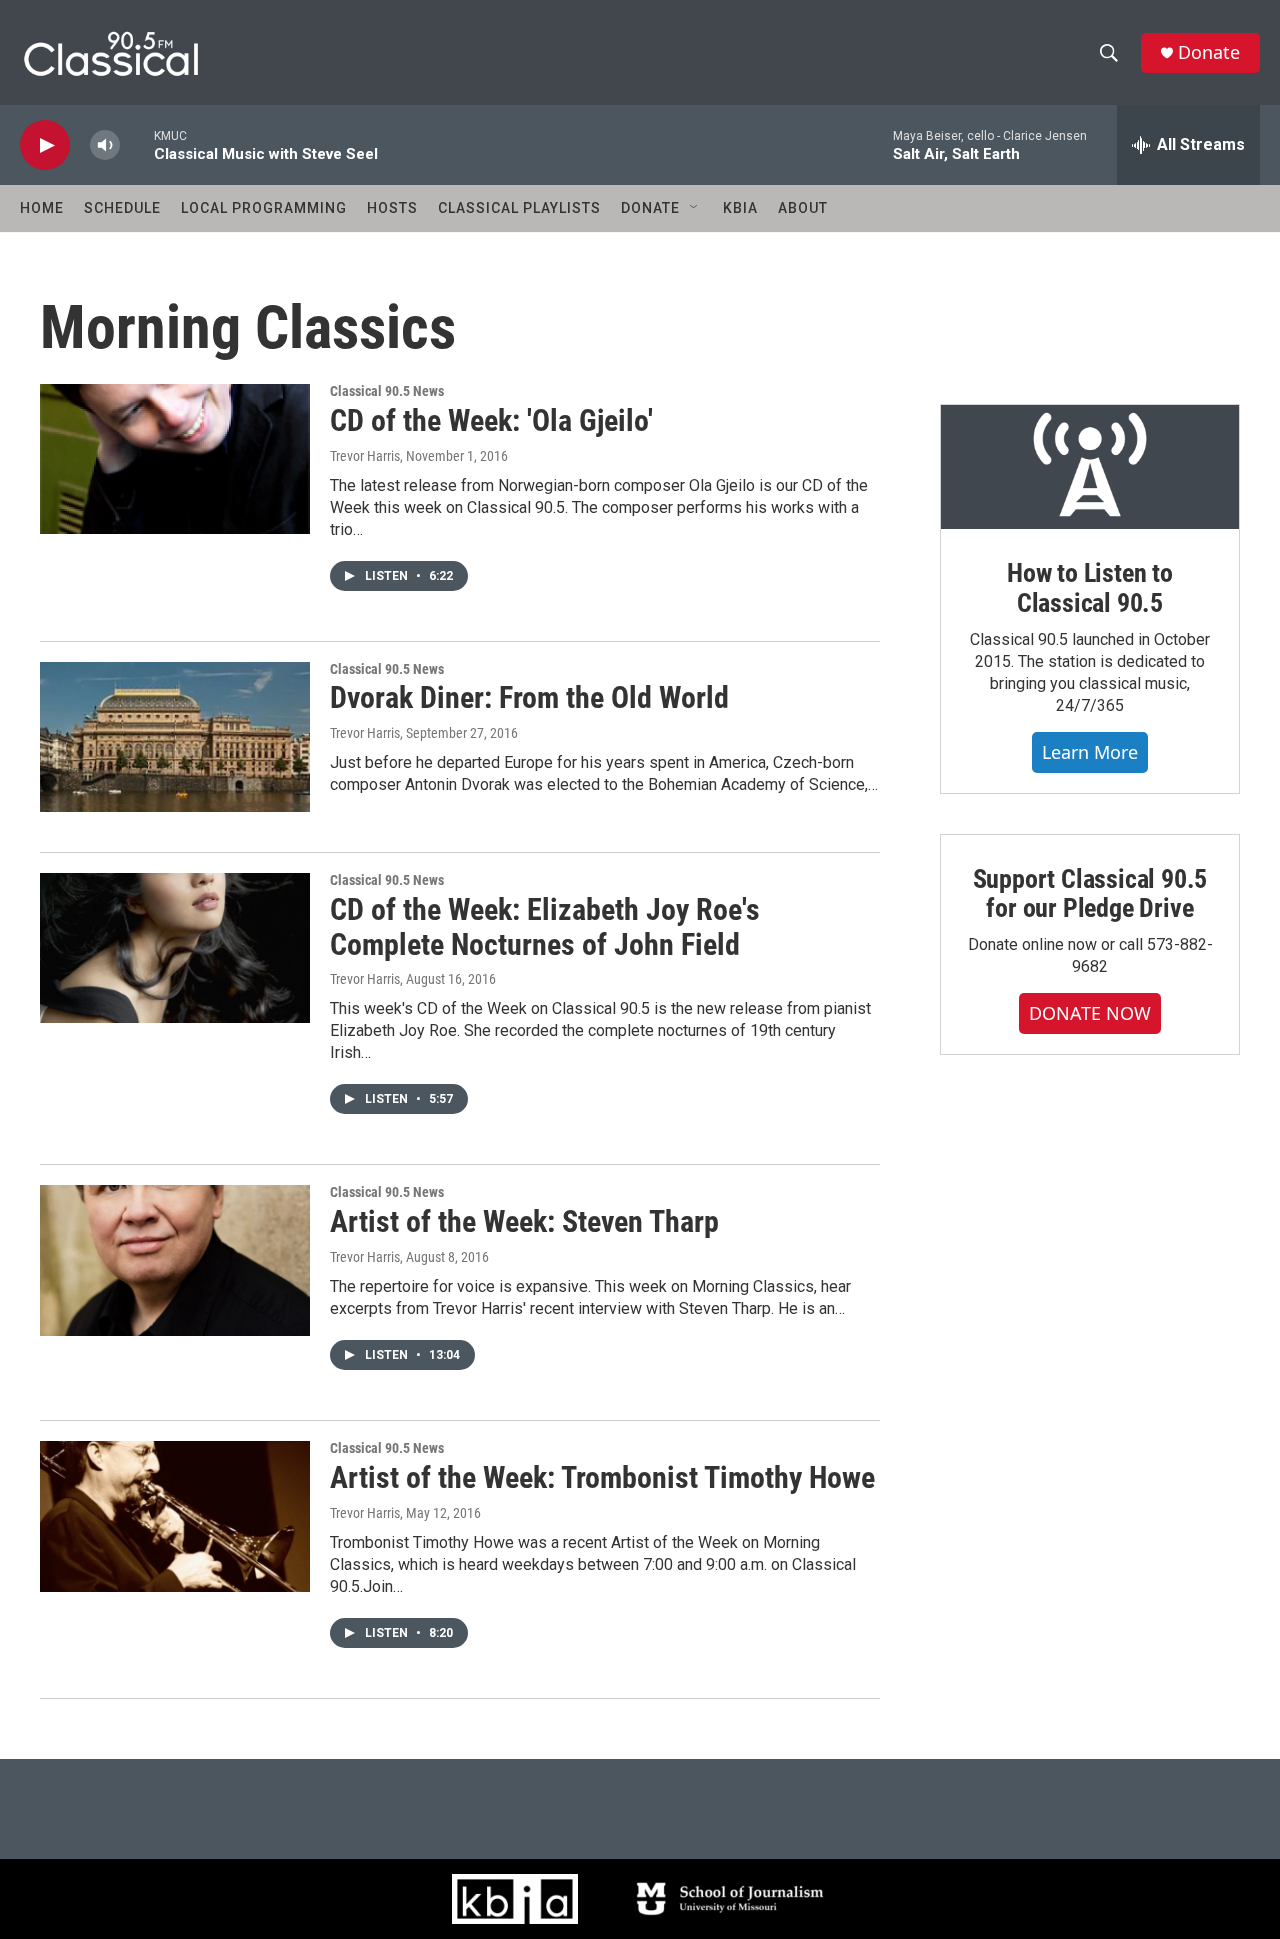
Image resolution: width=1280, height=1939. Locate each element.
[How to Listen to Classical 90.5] (1090, 467)
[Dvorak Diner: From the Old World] (175, 737)
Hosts (392, 208)
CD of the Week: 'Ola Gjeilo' (491, 420)
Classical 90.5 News (387, 391)
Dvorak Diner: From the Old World (529, 697)
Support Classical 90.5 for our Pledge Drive (1090, 894)
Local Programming (264, 208)
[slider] (137, 144)
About (803, 208)
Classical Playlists (519, 208)
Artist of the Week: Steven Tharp (524, 1221)
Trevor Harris (365, 456)
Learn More (1090, 752)
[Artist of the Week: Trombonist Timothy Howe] (175, 1516)
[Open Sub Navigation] (695, 208)
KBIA (740, 208)
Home (42, 208)
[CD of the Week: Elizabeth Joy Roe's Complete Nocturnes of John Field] (175, 948)
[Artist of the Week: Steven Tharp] (175, 1260)
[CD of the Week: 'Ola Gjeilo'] (175, 459)
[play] (45, 145)
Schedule (122, 208)
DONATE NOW (1090, 1013)
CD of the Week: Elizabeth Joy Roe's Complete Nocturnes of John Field (545, 927)
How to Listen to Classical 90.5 (1090, 588)
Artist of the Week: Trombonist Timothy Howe (602, 1477)
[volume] (105, 145)
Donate (1209, 52)
